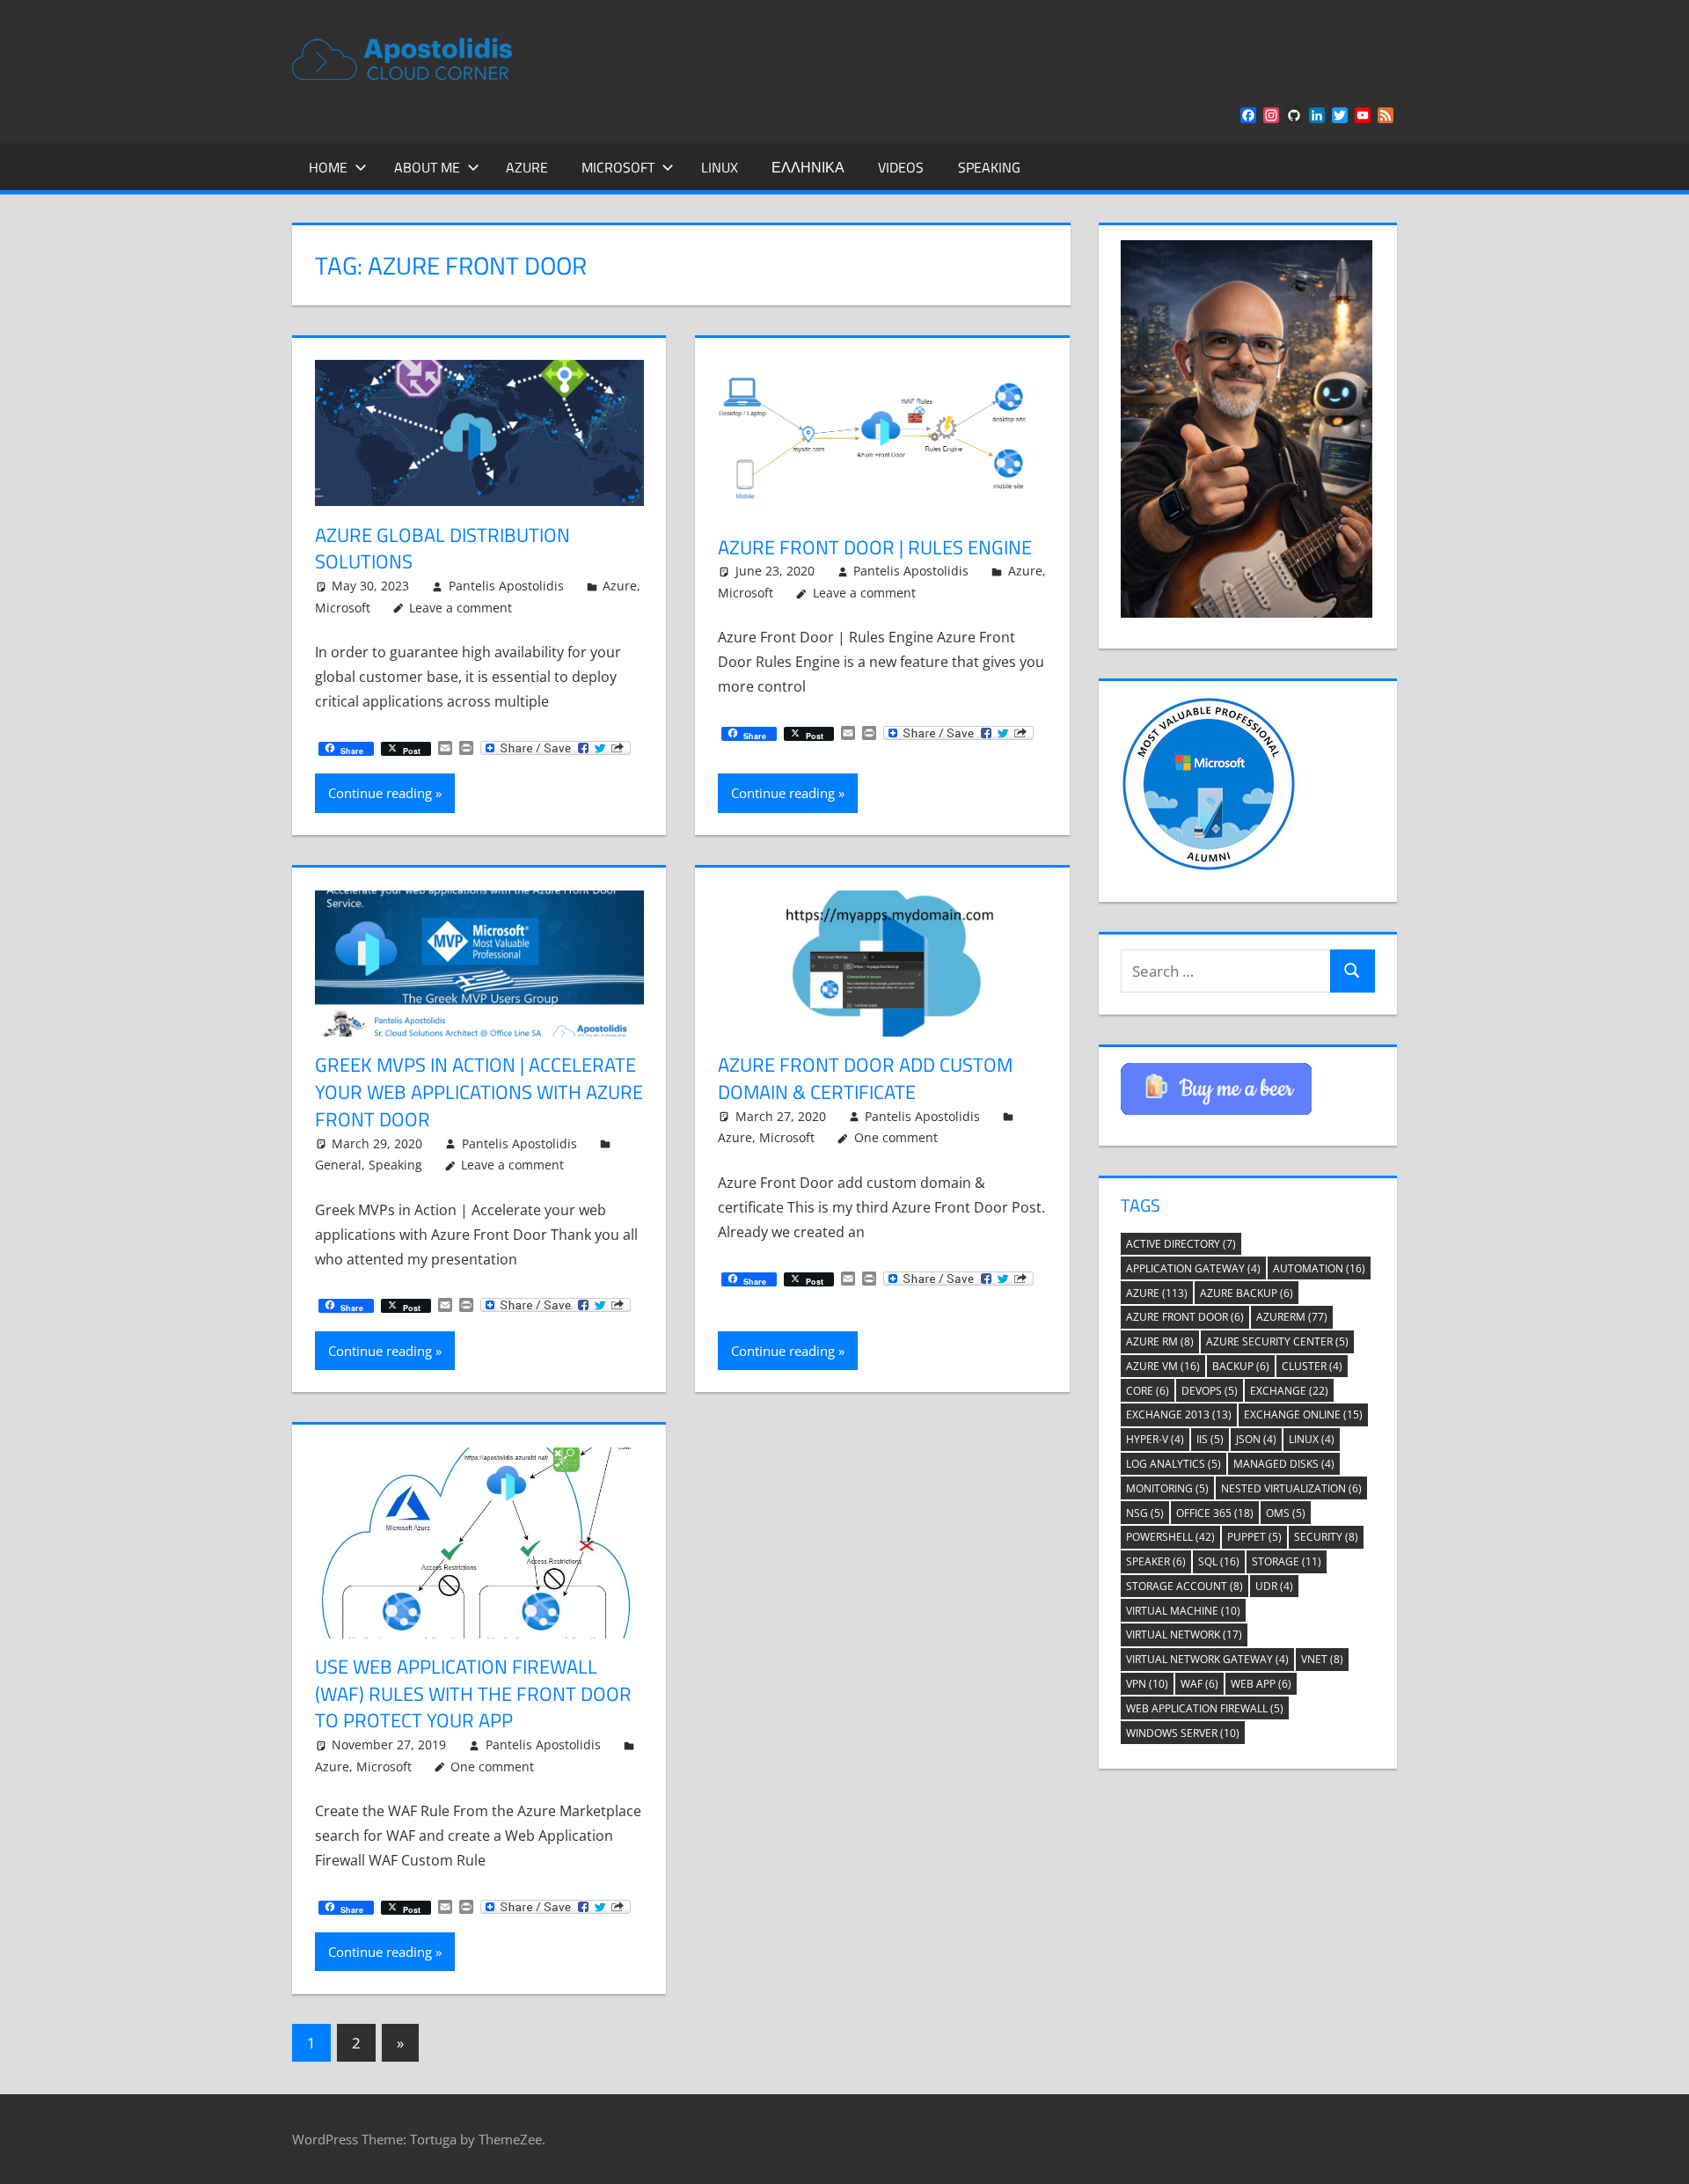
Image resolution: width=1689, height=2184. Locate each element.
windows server (1183, 1733)
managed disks (1284, 1464)
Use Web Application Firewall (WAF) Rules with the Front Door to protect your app (473, 1694)
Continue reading (380, 793)
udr (1274, 1586)
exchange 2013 (1179, 1414)
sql (1219, 1561)
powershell (1170, 1537)
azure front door (1185, 1317)
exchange (1289, 1391)
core (1148, 1391)
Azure (527, 167)
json (1256, 1439)
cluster (1312, 1366)
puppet (1254, 1537)
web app (1261, 1684)
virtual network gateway (1207, 1659)
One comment (896, 1137)
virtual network (1184, 1634)
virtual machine (1183, 1611)
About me (427, 167)
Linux (720, 167)
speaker (1156, 1561)
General (338, 1165)
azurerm (1292, 1317)
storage (1287, 1561)
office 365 (1215, 1513)
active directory (1181, 1244)
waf (1199, 1684)
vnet (1322, 1659)
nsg (1145, 1513)
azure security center (1277, 1341)
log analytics (1174, 1464)
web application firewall (1205, 1708)
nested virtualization (1291, 1488)
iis (1210, 1439)
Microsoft (618, 167)
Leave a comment (461, 608)
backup (1241, 1366)
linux (1312, 1439)
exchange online (1303, 1414)
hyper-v (1155, 1439)
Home (328, 167)
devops (1210, 1391)
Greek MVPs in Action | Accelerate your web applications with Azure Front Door (479, 1092)
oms (1286, 1513)
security (1326, 1537)
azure (1157, 1293)
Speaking (989, 167)
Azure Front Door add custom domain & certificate (865, 1078)
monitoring (1167, 1488)
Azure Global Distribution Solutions (442, 549)
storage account (1184, 1586)
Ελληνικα (808, 167)
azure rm (1160, 1341)
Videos (901, 167)
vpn (1147, 1684)
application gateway (1193, 1268)
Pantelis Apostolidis (506, 586)
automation (1319, 1268)
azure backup (1247, 1293)
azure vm (1163, 1366)
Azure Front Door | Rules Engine (875, 547)
